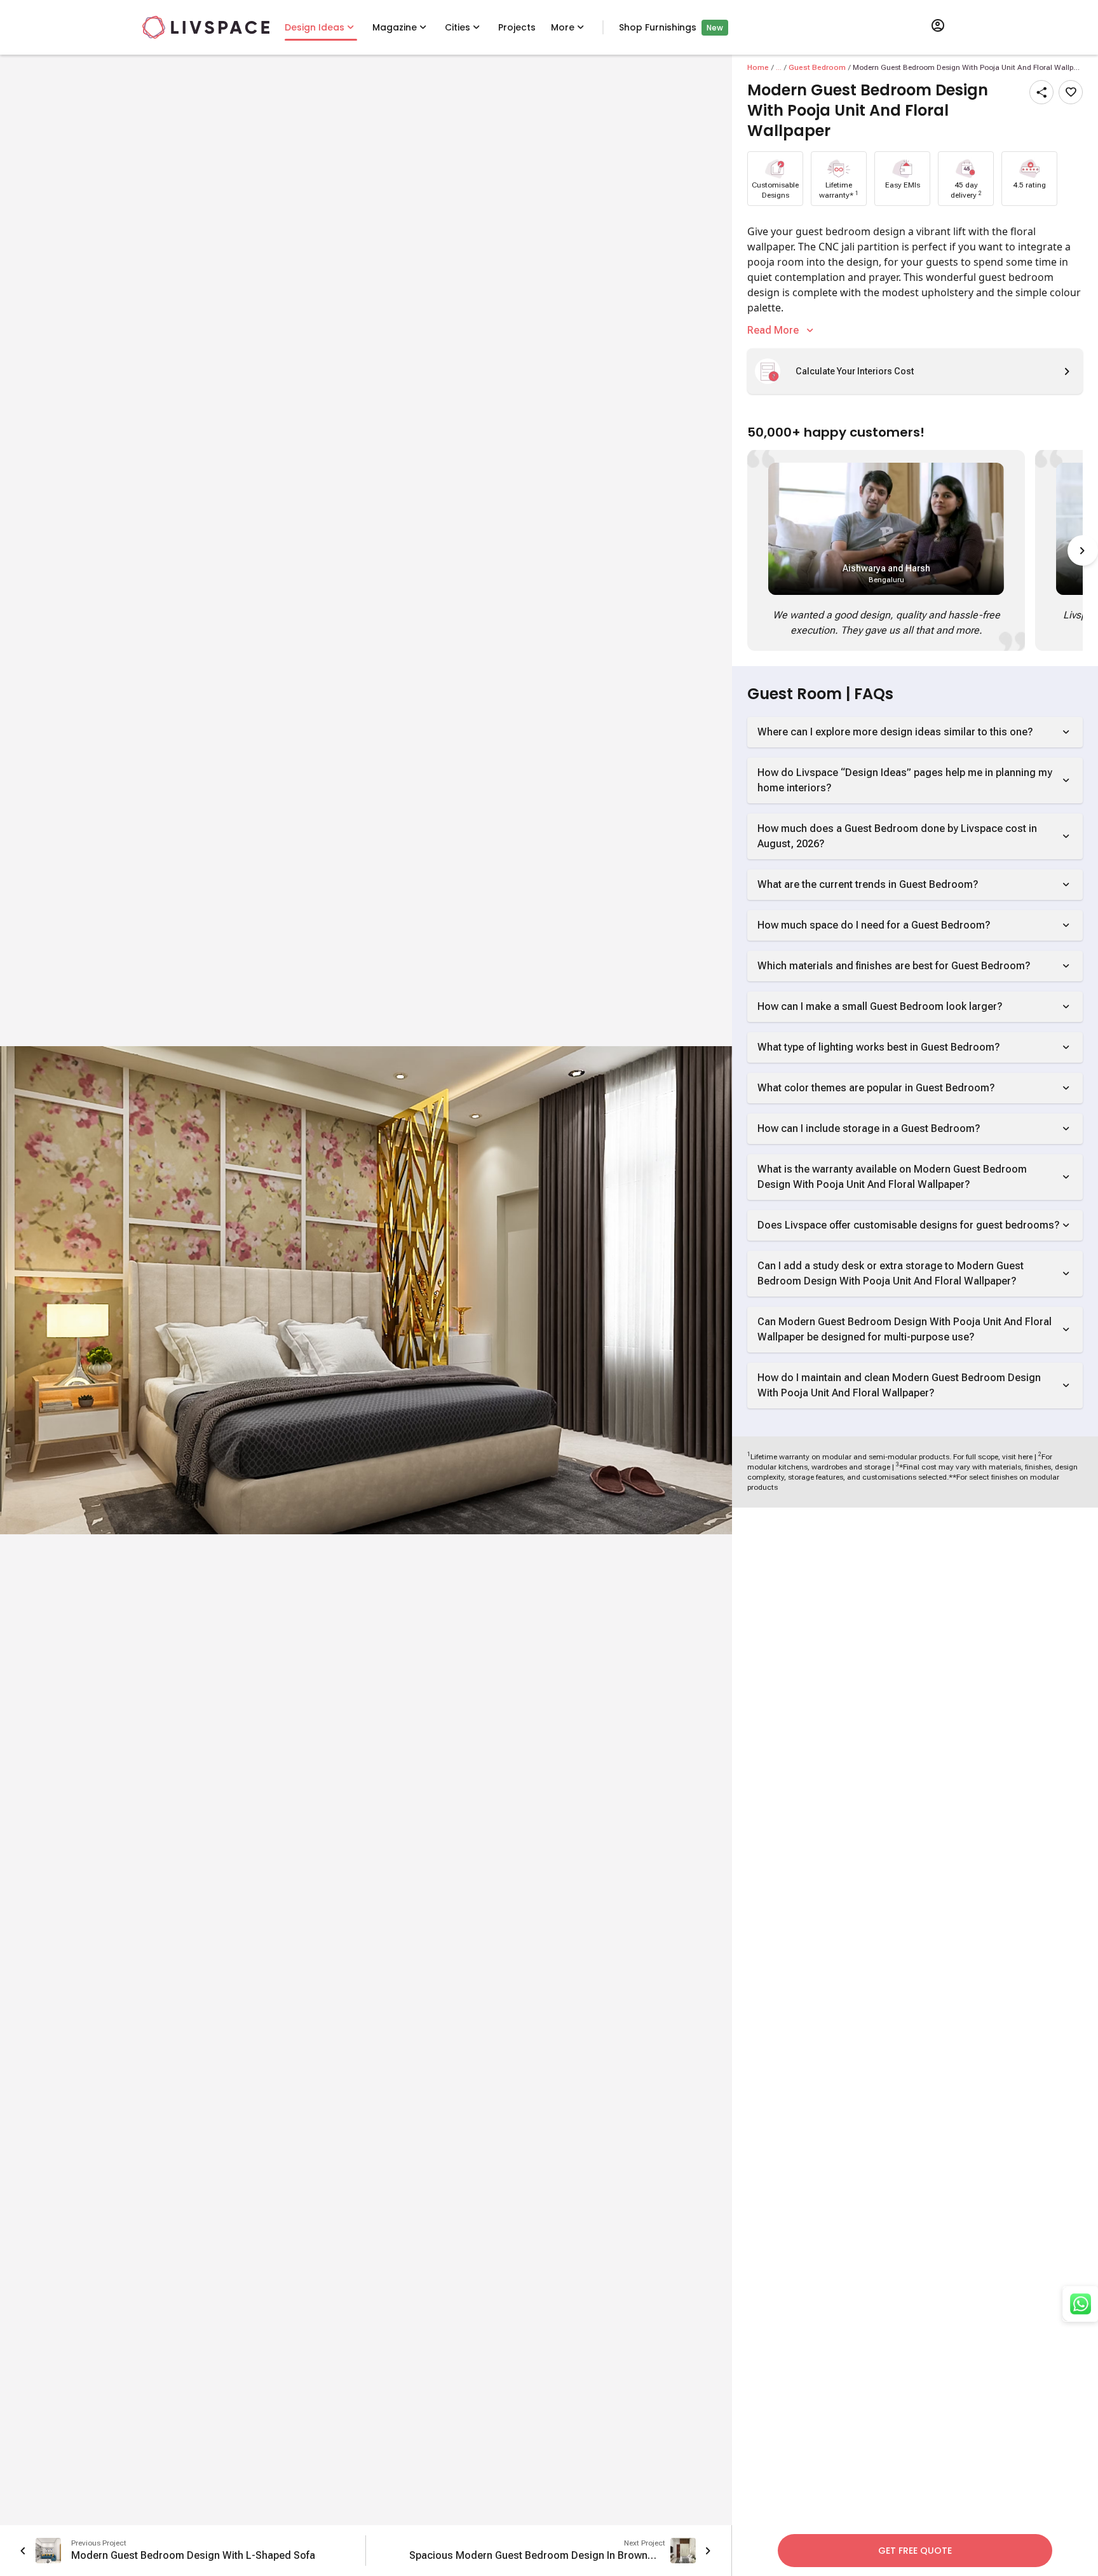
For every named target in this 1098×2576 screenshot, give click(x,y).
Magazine (395, 27)
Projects (517, 27)
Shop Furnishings (658, 27)
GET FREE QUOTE (915, 2551)
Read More (773, 330)
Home (758, 67)
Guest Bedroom (817, 67)
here (1025, 1457)
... (779, 67)
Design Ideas (315, 27)
